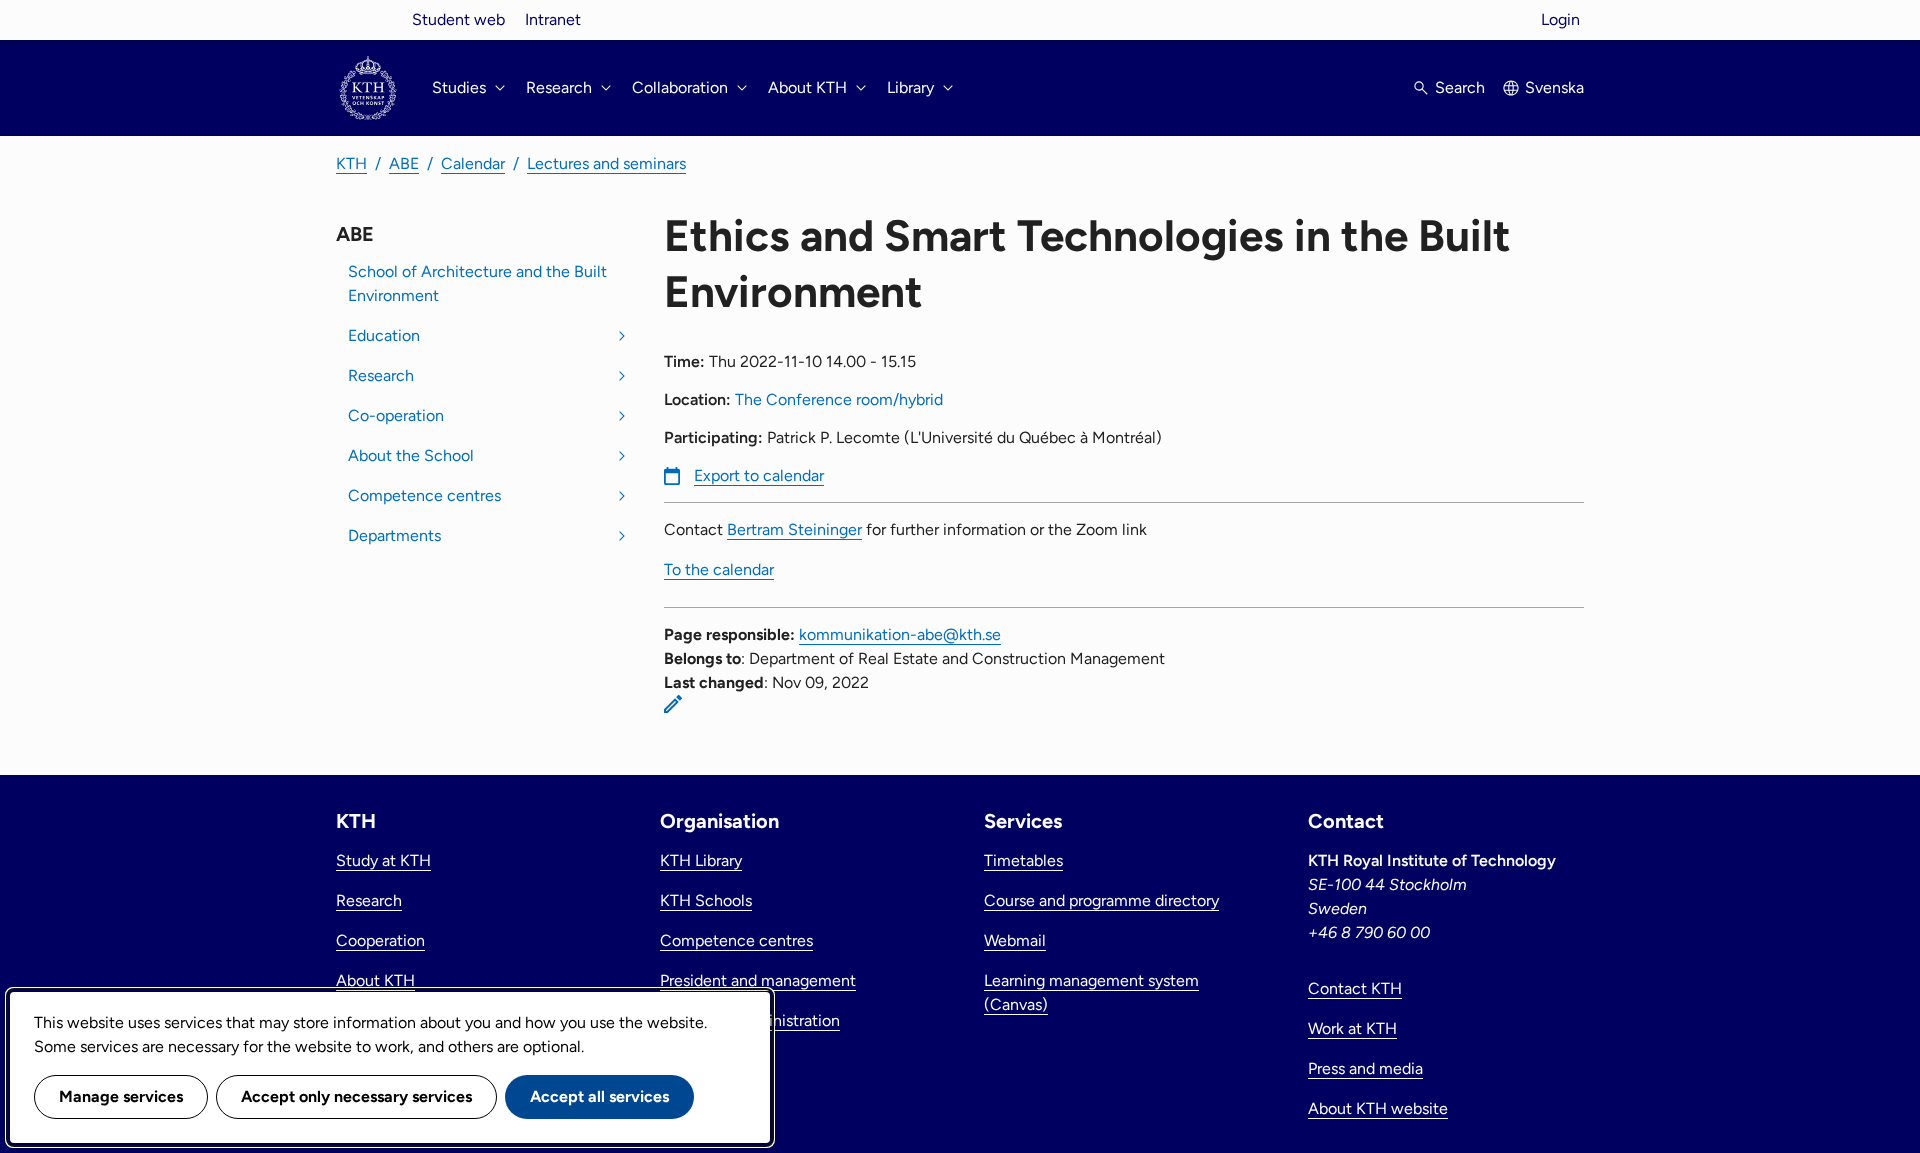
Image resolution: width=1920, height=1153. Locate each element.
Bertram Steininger (794, 529)
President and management (758, 980)
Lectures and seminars (606, 163)
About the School (411, 455)
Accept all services (599, 1096)
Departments (394, 535)
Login (1560, 19)
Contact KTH (1355, 988)
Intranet (553, 19)
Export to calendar (759, 475)
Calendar (473, 163)
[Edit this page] (673, 704)
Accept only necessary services (356, 1096)
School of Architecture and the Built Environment (477, 283)
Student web (458, 19)
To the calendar (719, 569)
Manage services (121, 1096)
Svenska (1554, 87)
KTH (351, 163)
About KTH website (1378, 1108)
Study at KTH (383, 860)
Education (384, 335)
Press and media (1365, 1068)
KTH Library (701, 860)
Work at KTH (1352, 1028)
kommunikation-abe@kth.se (900, 634)
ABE (404, 163)
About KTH (375, 980)
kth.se (368, 19)
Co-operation (396, 415)
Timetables (1023, 860)
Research (381, 375)
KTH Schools (706, 900)
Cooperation (380, 940)
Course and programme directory (1101, 900)
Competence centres (424, 495)
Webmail (1015, 940)
